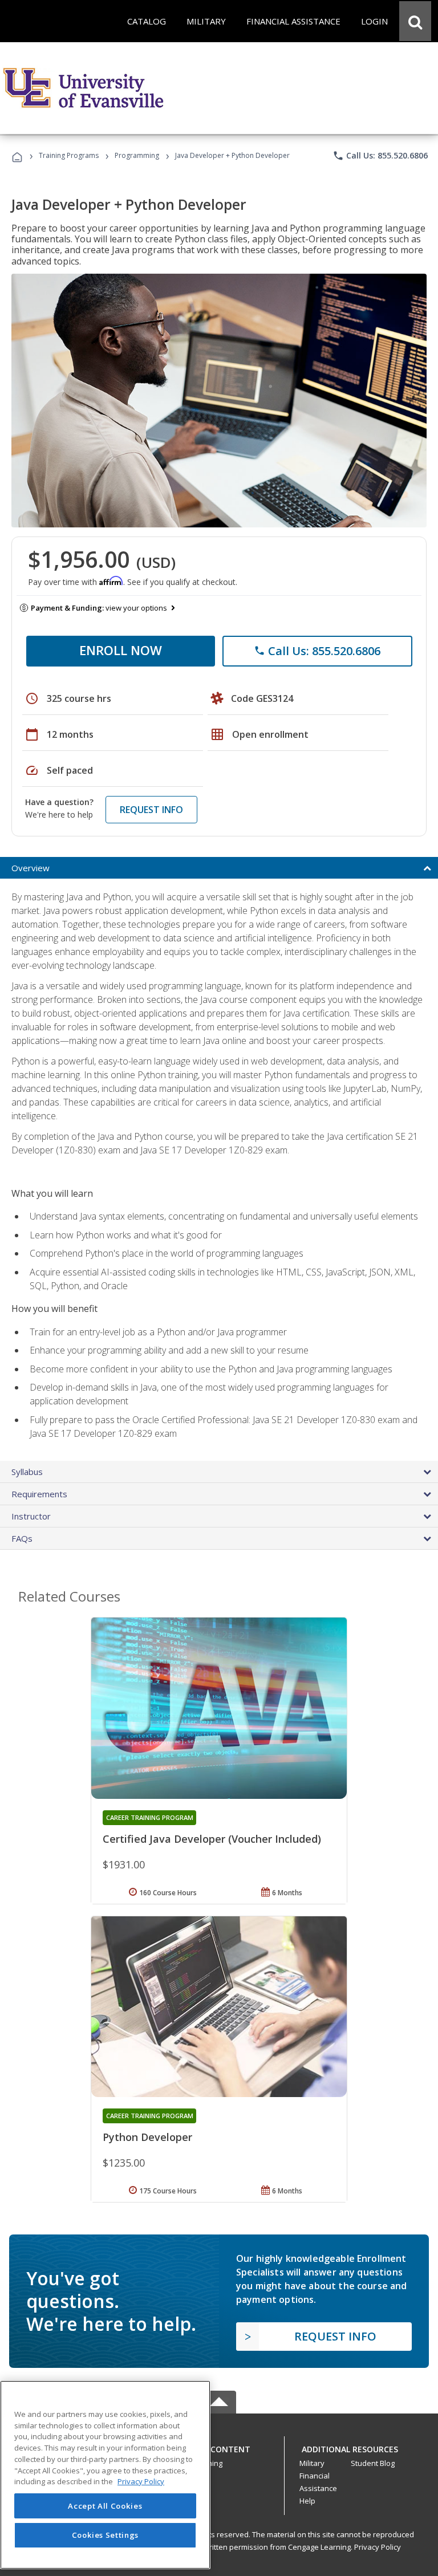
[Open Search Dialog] (415, 21)
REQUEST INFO (151, 810)
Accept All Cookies (105, 2506)
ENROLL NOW (121, 650)
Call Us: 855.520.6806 (380, 156)
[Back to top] (219, 2447)
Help (307, 2501)
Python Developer (147, 2137)
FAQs (22, 1538)
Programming (137, 155)
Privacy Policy (378, 2547)
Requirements (39, 1494)
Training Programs (69, 155)
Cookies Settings (106, 2535)
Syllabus (27, 1472)
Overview (31, 868)
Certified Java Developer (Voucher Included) (212, 1839)
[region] (105, 2475)
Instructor (31, 1516)
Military (312, 2463)
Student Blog (373, 2463)
